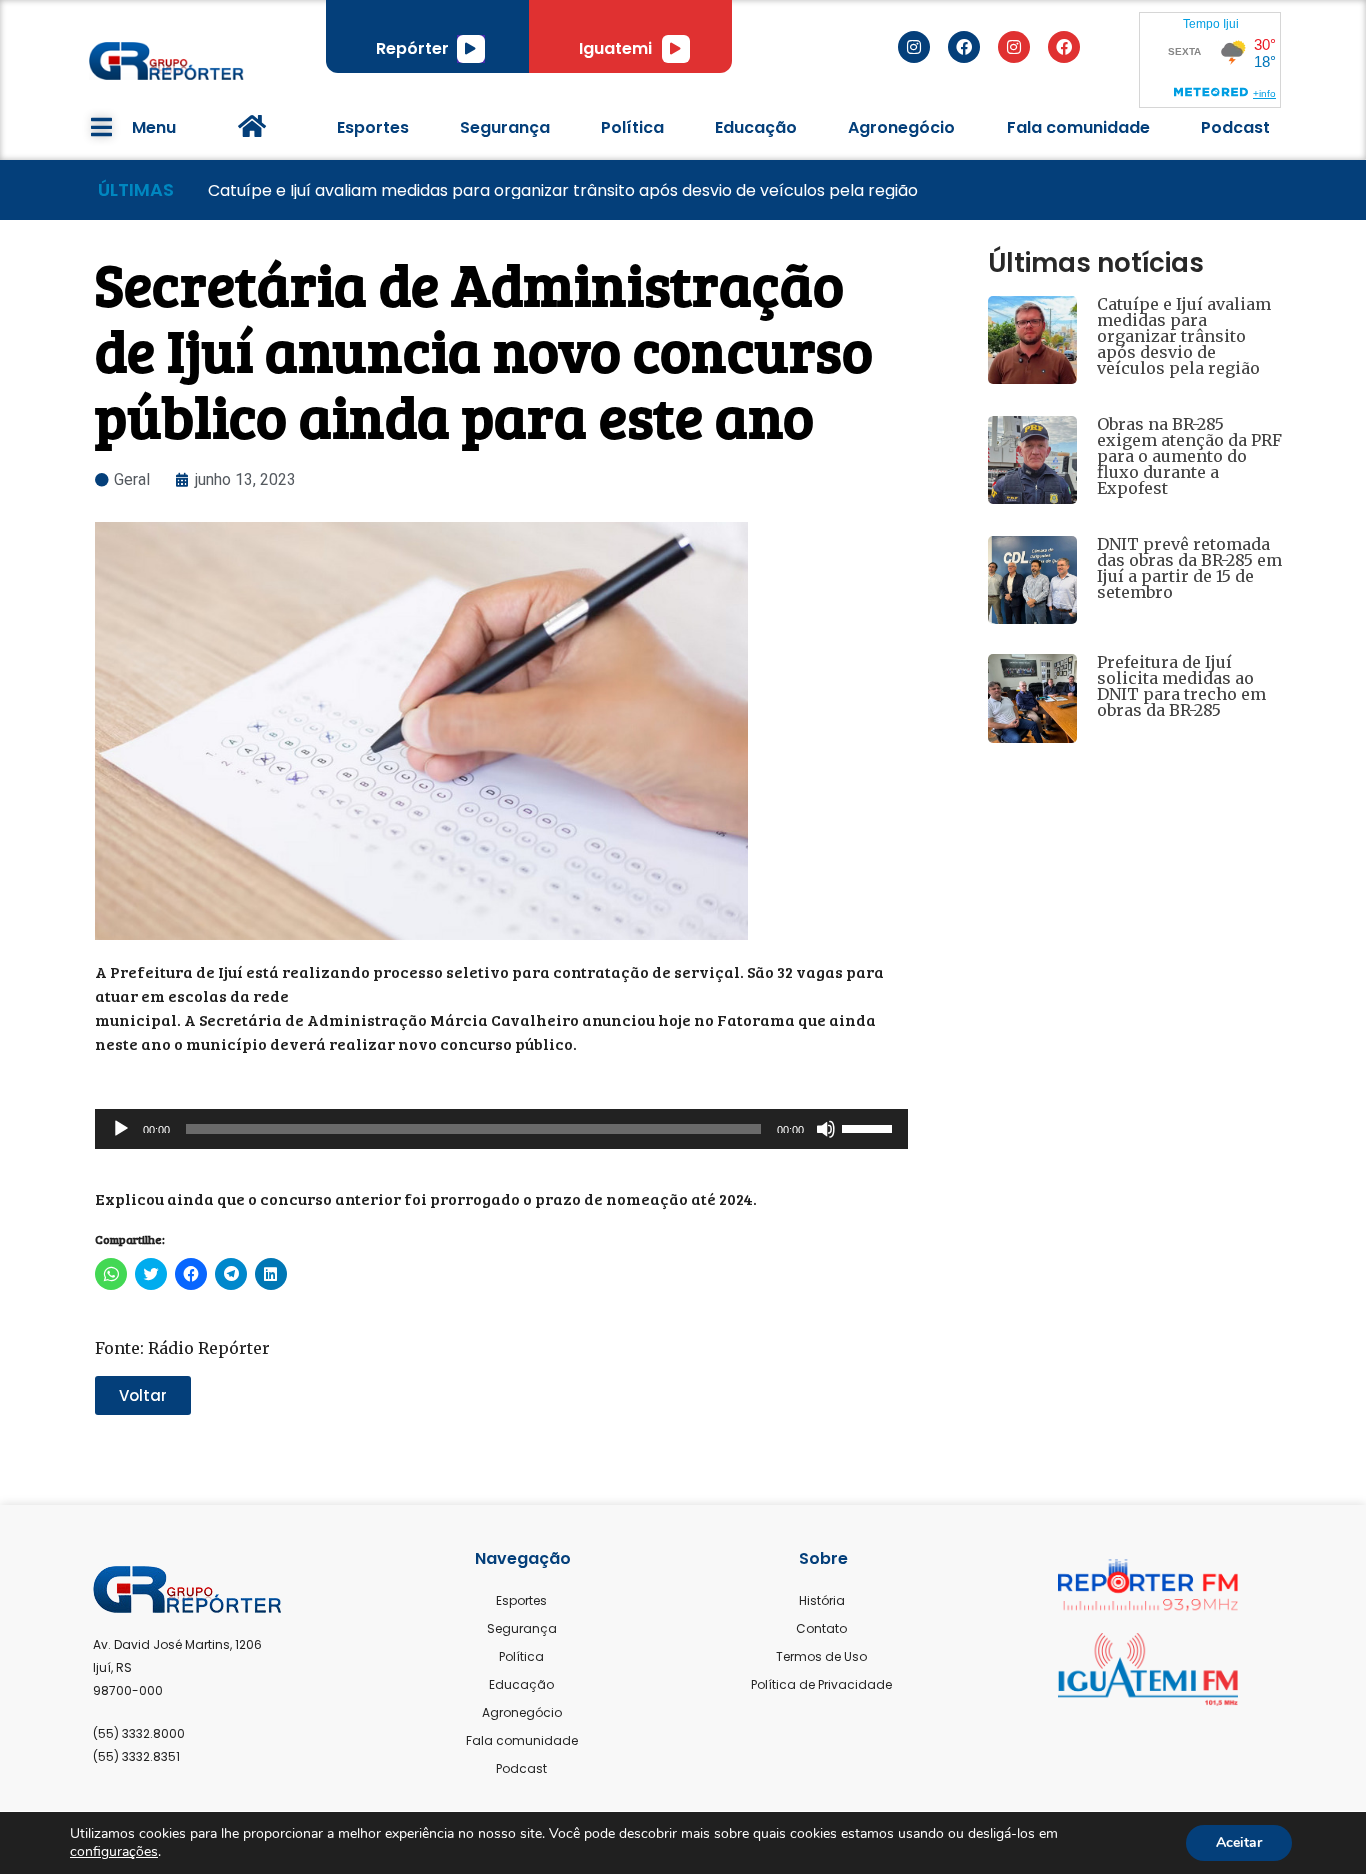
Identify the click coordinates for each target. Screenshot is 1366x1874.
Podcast (1235, 127)
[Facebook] (964, 47)
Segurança (505, 127)
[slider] (870, 1127)
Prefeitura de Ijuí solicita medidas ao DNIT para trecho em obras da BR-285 (1181, 686)
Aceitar (1239, 1842)
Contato (821, 1628)
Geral (132, 479)
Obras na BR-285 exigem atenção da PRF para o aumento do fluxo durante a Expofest (1189, 456)
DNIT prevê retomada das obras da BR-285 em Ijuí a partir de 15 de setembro (1189, 568)
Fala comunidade (1078, 127)
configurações (114, 1852)
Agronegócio (901, 127)
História (822, 1600)
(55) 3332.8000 (139, 1733)
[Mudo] (826, 1129)
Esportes (373, 127)
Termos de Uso (821, 1656)
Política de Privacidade (821, 1684)
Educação (756, 127)
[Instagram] (914, 47)
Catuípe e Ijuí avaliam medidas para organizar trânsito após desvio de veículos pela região (1184, 336)
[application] (471, 49)
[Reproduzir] (471, 49)
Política (632, 127)
